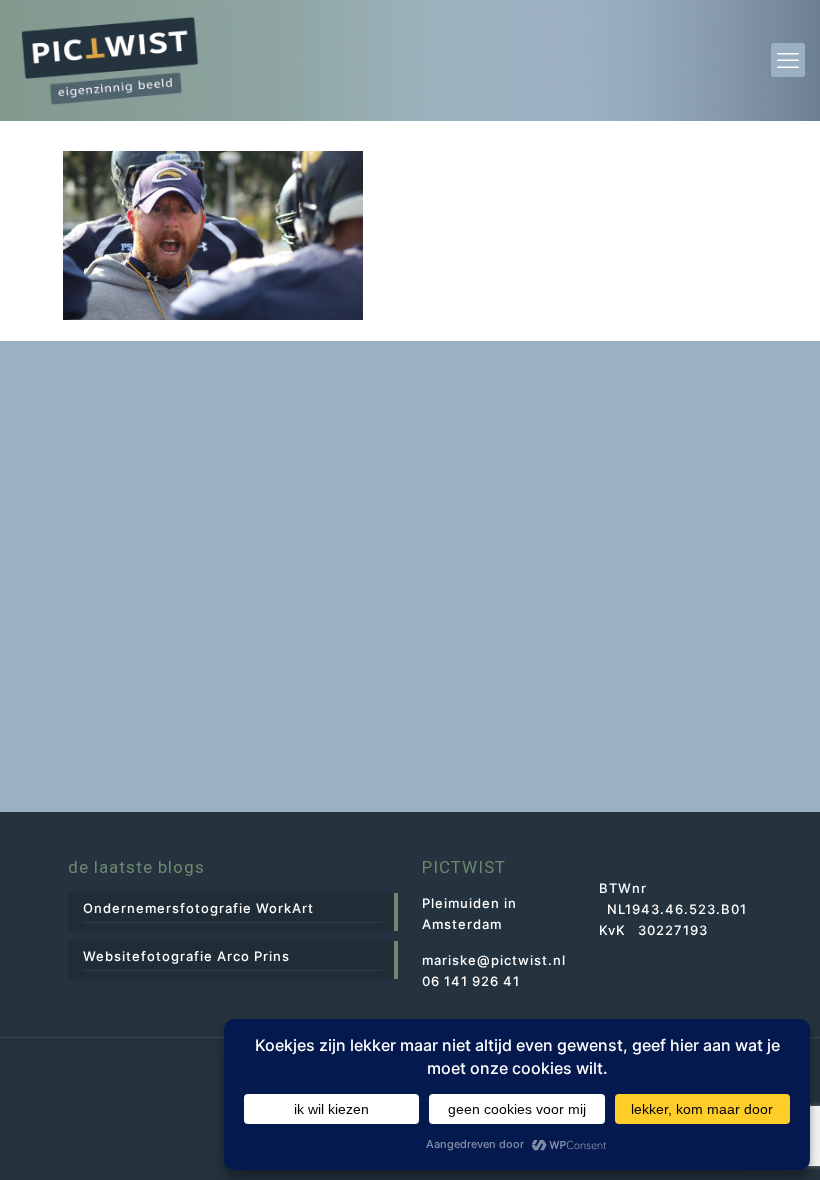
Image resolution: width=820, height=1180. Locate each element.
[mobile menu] (788, 60)
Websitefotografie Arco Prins (186, 956)
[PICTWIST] (110, 60)
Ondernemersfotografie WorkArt (198, 908)
